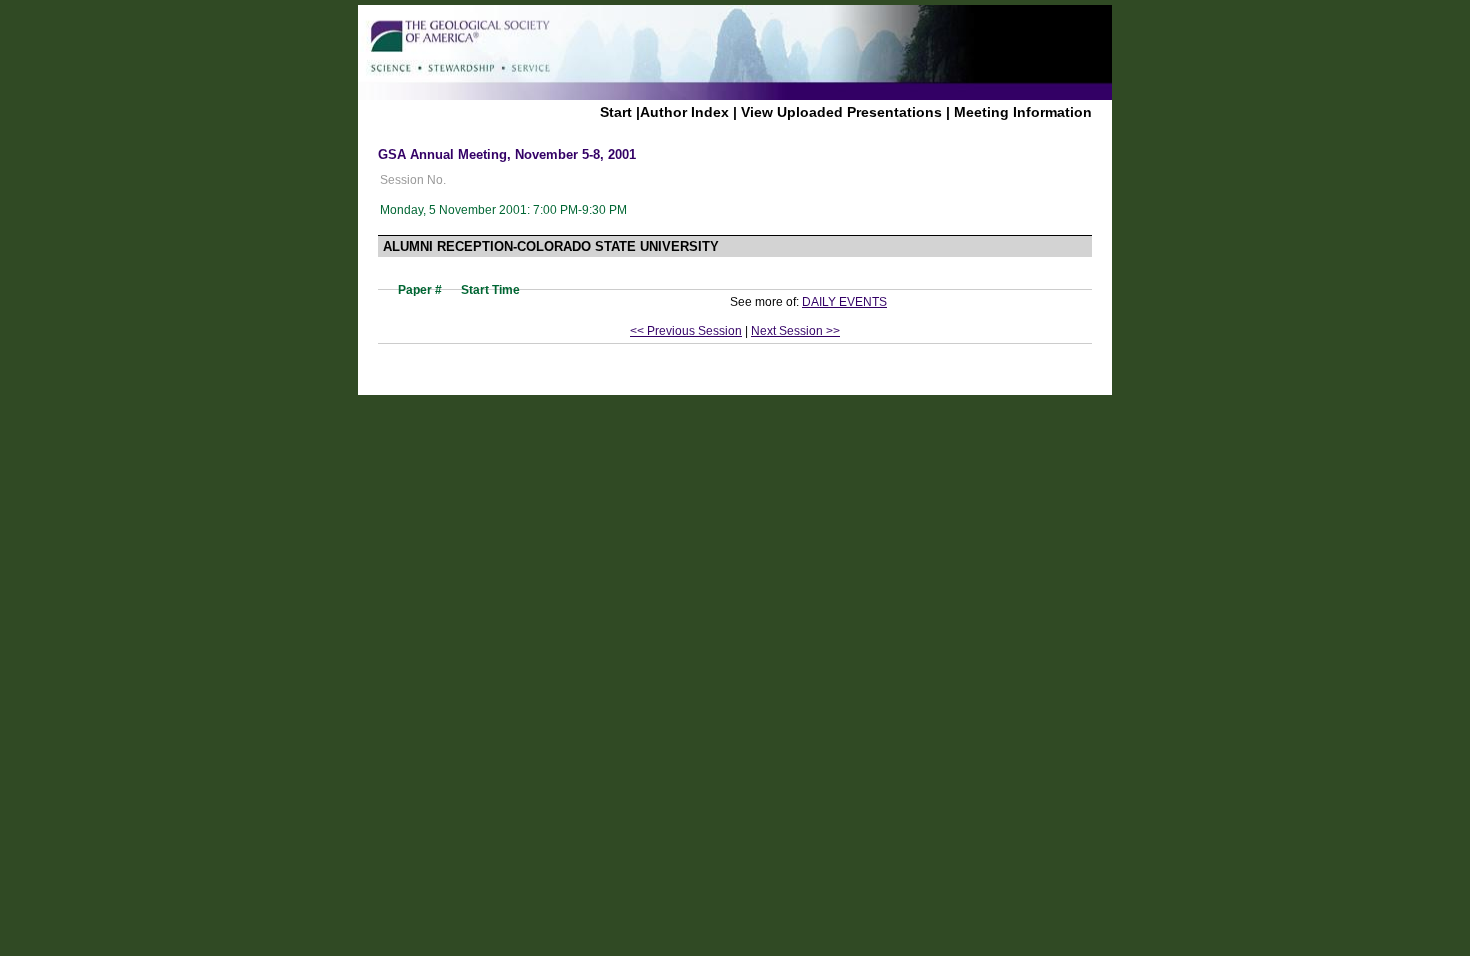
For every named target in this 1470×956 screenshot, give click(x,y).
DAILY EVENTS (844, 302)
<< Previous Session (686, 331)
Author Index (684, 112)
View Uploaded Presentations (841, 112)
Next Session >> (795, 331)
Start (616, 112)
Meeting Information (1023, 112)
